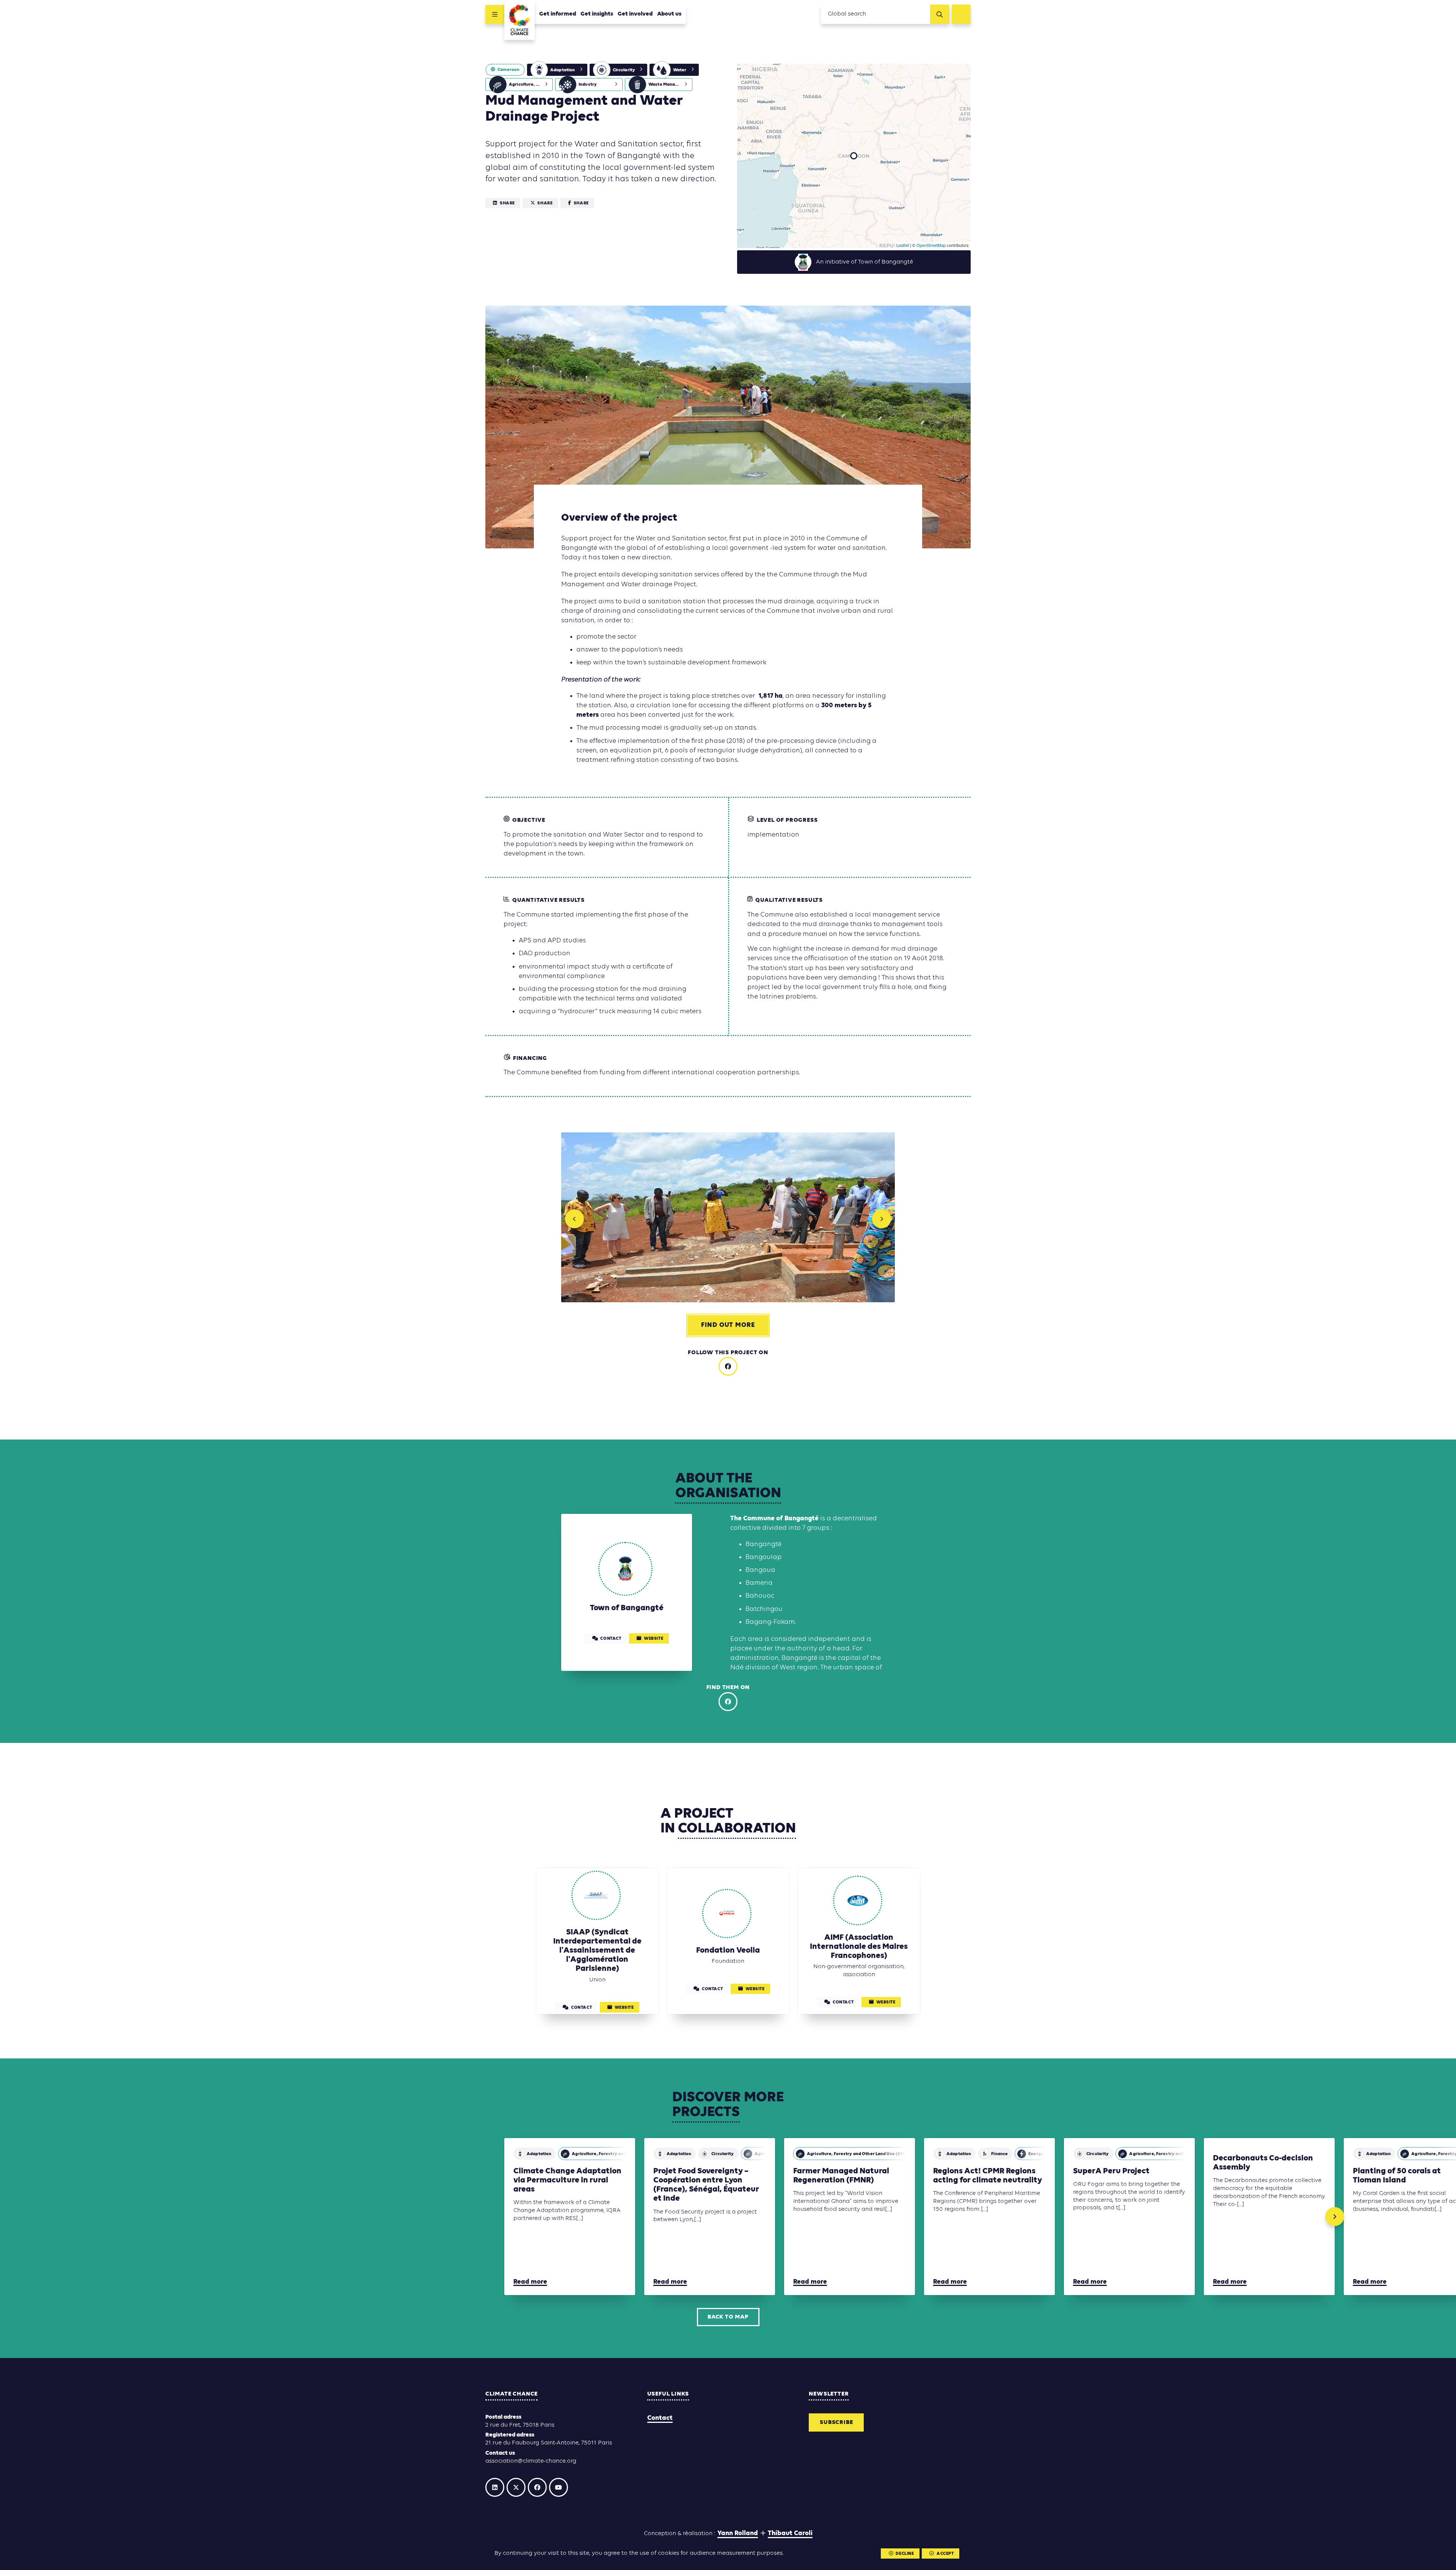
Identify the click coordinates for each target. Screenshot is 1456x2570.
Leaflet (903, 245)
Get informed (558, 14)
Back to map (728, 2317)
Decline (905, 2554)
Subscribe (836, 2422)
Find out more (728, 1325)
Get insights (597, 14)
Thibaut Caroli (790, 2533)
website (653, 1639)
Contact (660, 2418)
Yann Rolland (738, 2533)
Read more (530, 2282)
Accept (945, 2554)
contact (611, 1639)
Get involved (635, 14)
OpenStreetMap (931, 245)
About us (669, 14)
